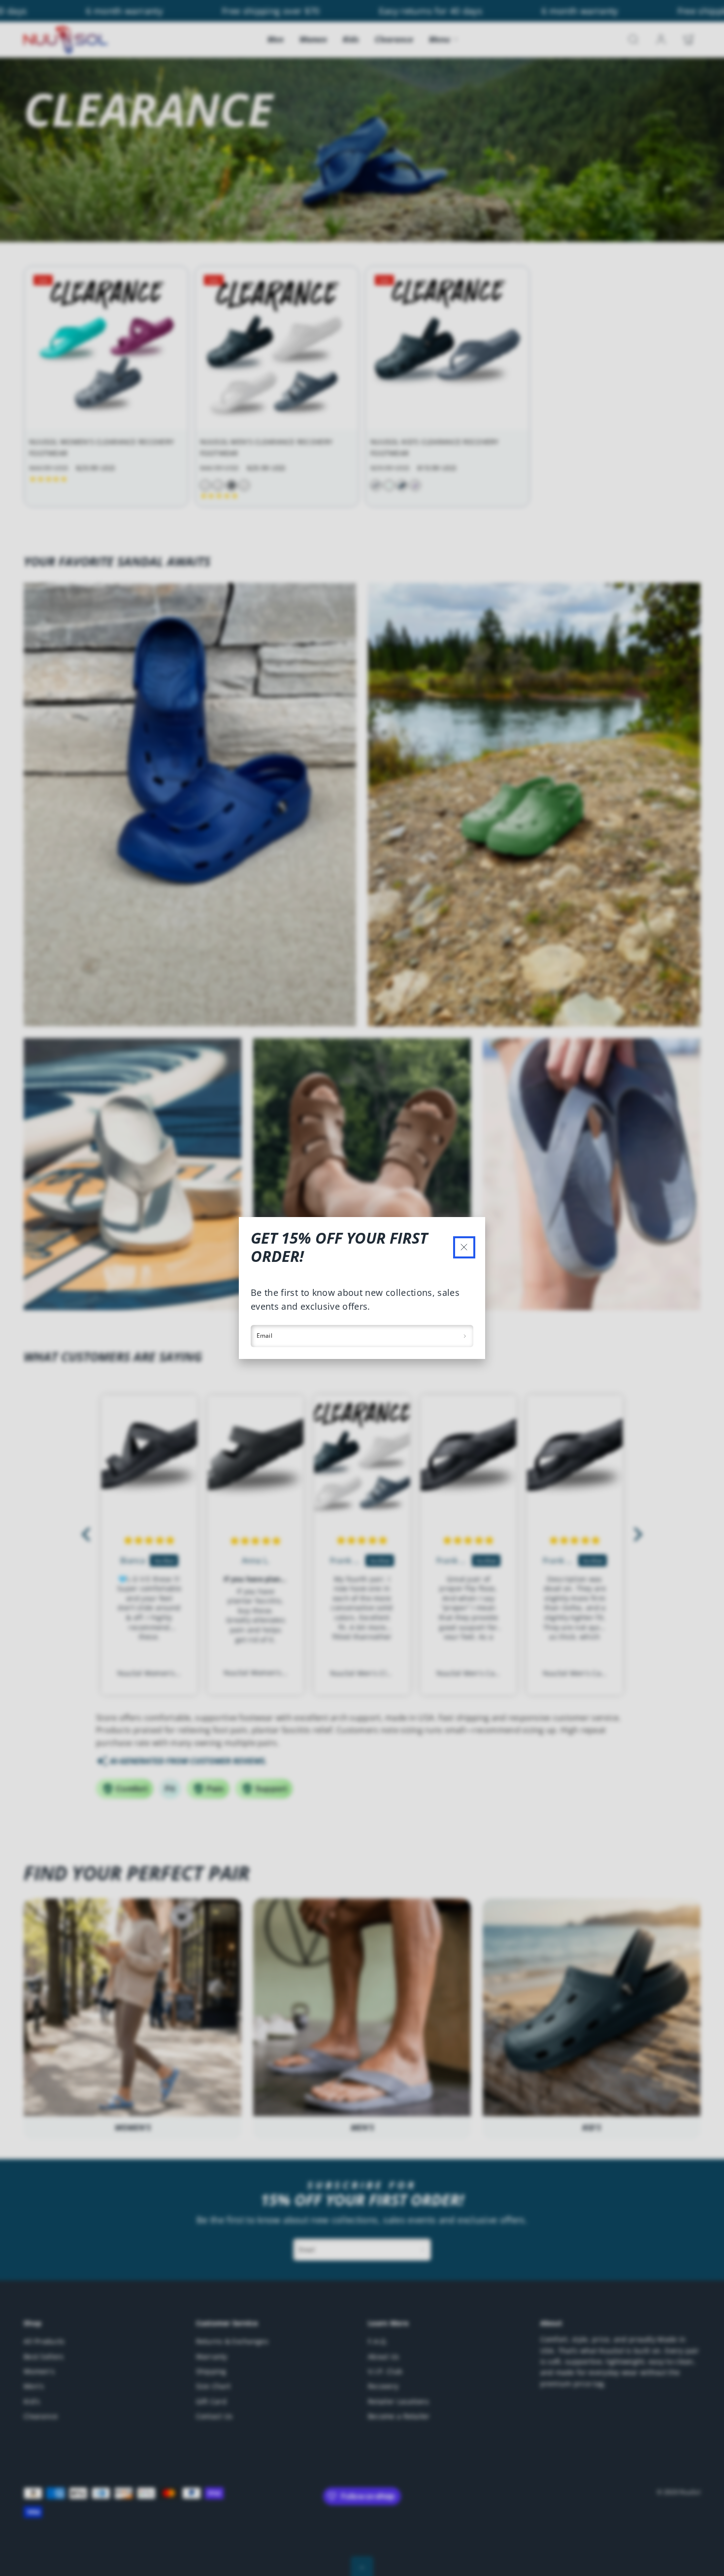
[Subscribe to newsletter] (465, 1336)
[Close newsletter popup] (464, 1247)
